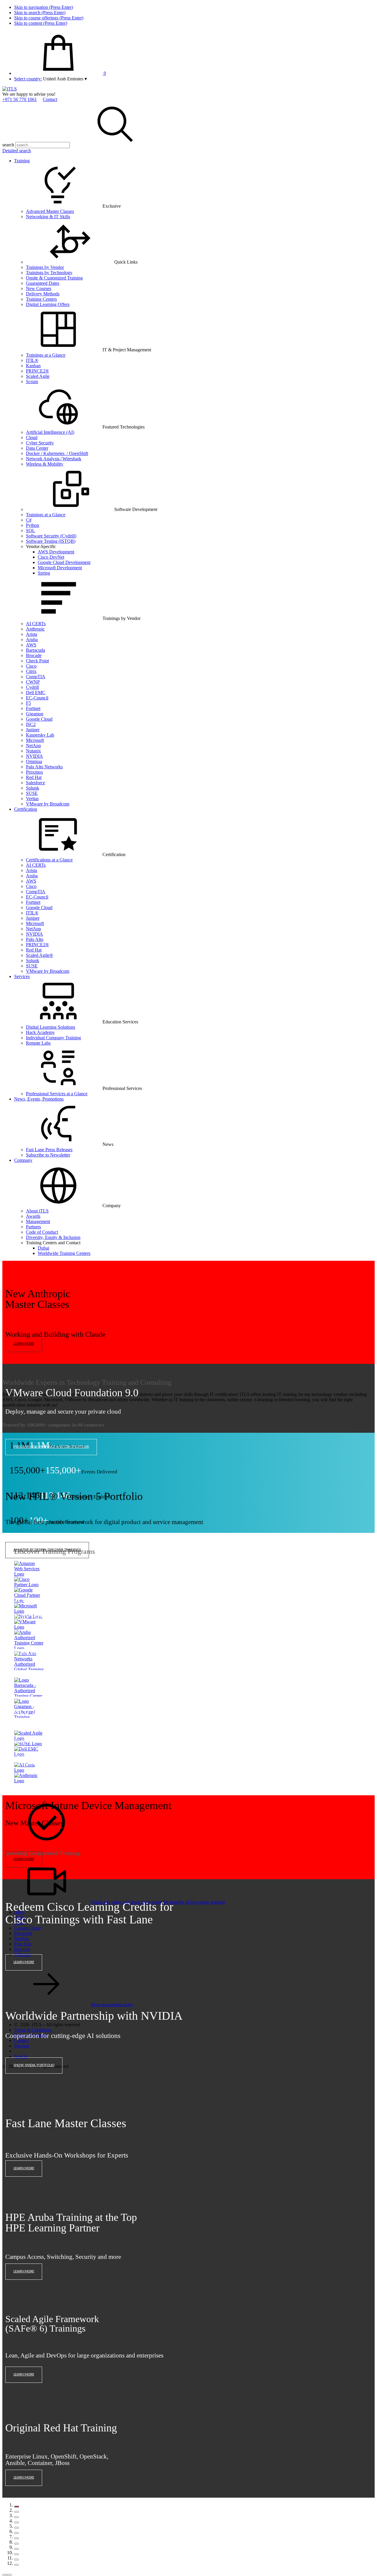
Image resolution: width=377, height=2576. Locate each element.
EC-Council (37, 698)
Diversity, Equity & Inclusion (53, 1237)
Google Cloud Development (64, 562)
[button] (65, 79)
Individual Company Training (53, 1038)
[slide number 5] (16, 2528)
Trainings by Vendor (45, 267)
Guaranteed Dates (43, 283)
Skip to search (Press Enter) (40, 13)
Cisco (31, 666)
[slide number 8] (16, 2544)
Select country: (28, 79)
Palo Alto (35, 939)
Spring (44, 573)
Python (33, 525)
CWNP (33, 682)
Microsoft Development (60, 568)
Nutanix (33, 751)
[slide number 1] (16, 2506)
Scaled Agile (38, 376)
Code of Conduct (42, 1232)
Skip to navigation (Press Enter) (44, 7)
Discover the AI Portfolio (36, 1653)
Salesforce (35, 783)
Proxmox (34, 772)
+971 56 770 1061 (20, 99)
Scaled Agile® (39, 955)
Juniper (33, 730)
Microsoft (35, 740)
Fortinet (33, 708)
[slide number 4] (16, 2522)
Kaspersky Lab (40, 735)
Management (38, 1221)
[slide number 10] (16, 2554)
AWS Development (56, 552)
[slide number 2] (16, 2512)
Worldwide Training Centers (64, 1253)
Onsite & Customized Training (54, 278)
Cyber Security (40, 443)
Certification (26, 809)
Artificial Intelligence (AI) (50, 432)
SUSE (32, 793)
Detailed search (17, 151)
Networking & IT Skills (48, 217)
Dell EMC (36, 693)
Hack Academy (40, 1032)
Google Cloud (39, 719)
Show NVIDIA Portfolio (34, 2065)
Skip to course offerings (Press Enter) (49, 18)
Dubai (43, 1248)
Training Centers (41, 299)
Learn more (24, 1344)
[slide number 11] (16, 2560)
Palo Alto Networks (44, 767)
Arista (32, 634)
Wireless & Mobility (45, 464)
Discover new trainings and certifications (51, 1447)
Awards (33, 1216)
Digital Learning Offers (48, 304)
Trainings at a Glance (46, 355)
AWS (31, 645)
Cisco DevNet (51, 557)
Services (22, 976)
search (8, 145)
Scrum (32, 382)
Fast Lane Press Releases (49, 1150)
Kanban (33, 366)
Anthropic (35, 629)
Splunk (33, 788)
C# (29, 520)
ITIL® (32, 360)
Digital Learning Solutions (51, 1027)
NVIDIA (34, 756)
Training (22, 161)
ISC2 (31, 724)
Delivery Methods (43, 294)
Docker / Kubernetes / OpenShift (57, 453)
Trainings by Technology (49, 273)
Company (23, 1160)
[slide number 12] (16, 2565)
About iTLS (37, 1211)
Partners (33, 1227)
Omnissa (34, 761)
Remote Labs (38, 1043)
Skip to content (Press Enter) (41, 23)
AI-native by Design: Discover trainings (47, 1550)
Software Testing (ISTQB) (51, 541)
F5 (28, 703)
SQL (30, 531)
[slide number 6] (16, 2533)
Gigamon (35, 714)
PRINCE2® (37, 371)
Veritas (32, 799)
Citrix (31, 671)
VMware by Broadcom (48, 804)
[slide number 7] (16, 2538)
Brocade (34, 655)
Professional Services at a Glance (57, 1094)
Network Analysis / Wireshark (54, 459)
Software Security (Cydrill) (51, 536)
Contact (50, 99)
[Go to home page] (10, 89)
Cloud (32, 437)
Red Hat (34, 777)
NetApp (33, 746)
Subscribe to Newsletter (48, 1155)
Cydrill (32, 687)
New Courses (39, 288)
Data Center (37, 448)
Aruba (32, 640)
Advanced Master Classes (50, 211)
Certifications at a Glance (49, 860)
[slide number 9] (16, 2549)
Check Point (37, 661)
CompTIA (36, 677)
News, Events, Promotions (39, 1099)
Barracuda (35, 650)
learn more (24, 2168)
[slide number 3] (16, 2517)
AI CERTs (36, 624)
